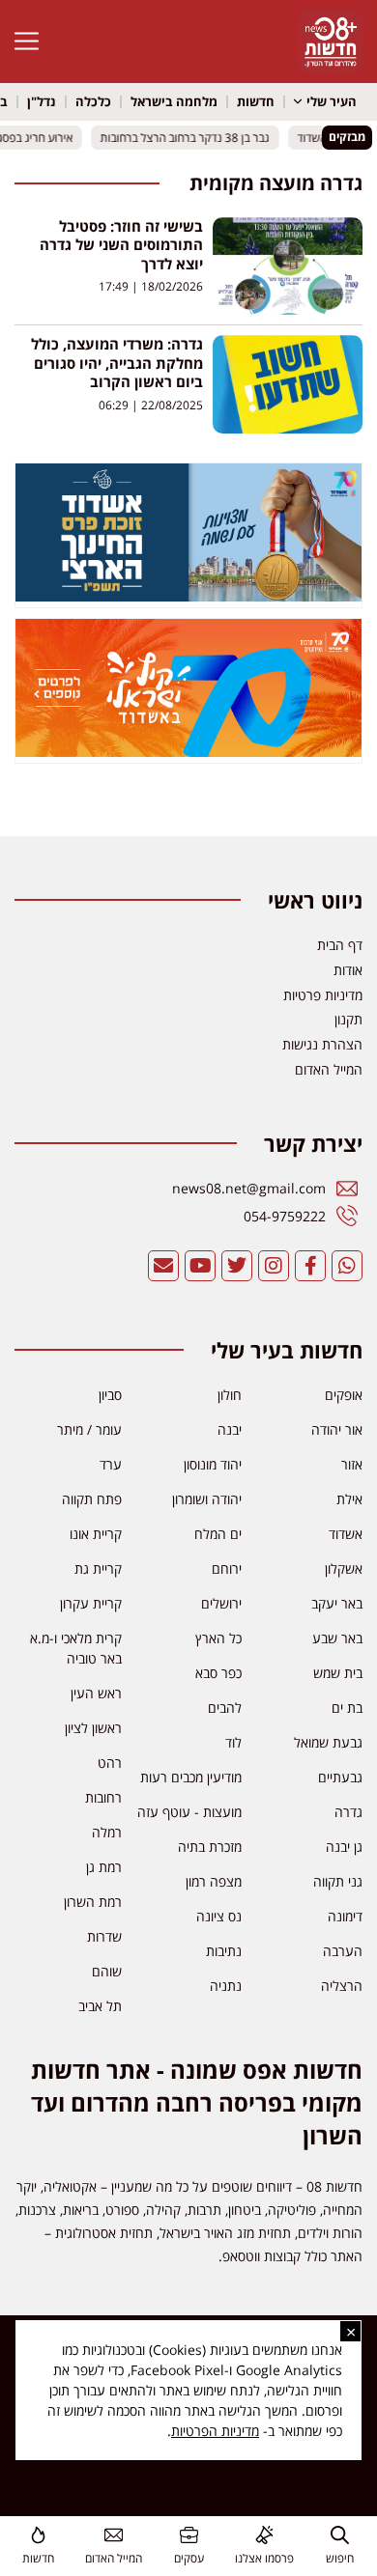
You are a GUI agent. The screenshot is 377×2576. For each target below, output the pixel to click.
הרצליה (342, 1986)
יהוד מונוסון (213, 1464)
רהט (110, 1763)
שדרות (104, 1936)
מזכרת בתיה (210, 1847)
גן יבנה (344, 1847)
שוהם (107, 1971)
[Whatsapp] (347, 1266)
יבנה (230, 1429)
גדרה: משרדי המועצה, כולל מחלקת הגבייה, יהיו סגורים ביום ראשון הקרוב (117, 363)
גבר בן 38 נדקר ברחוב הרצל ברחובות (192, 137)
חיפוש (340, 2558)
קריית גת (98, 1568)
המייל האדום (114, 2558)
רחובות (103, 1797)
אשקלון (344, 1568)
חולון (230, 1395)
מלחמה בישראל (174, 101)
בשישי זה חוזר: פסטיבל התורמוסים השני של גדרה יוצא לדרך (121, 245)
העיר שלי (332, 101)
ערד (111, 1464)
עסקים (189, 2558)
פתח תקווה (92, 1499)
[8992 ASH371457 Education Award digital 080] (188, 596)
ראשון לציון (93, 1728)
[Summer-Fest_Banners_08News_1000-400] (188, 751)
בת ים (347, 1708)
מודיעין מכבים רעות (191, 1777)
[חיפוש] (340, 2535)
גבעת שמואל (328, 1742)
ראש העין (96, 1693)
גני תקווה (338, 1881)
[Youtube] (200, 1266)
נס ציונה (219, 1916)
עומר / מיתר (89, 1429)
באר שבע (337, 1638)
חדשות (256, 101)
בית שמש (338, 1673)
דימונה (345, 1916)
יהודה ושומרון (207, 1499)
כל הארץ (218, 1638)
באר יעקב (337, 1603)
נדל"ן (42, 101)
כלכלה (93, 101)
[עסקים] (189, 2535)
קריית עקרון (91, 1603)
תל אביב (100, 2006)
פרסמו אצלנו (264, 2558)
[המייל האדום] (114, 2535)
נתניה (226, 1986)
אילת (349, 1499)
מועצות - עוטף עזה (189, 1812)
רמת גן (104, 1867)
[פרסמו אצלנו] (264, 2535)
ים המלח (218, 1534)
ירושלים (221, 1603)
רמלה (107, 1832)
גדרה (348, 1812)
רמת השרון (93, 1902)
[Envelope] (163, 1266)
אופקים (344, 1395)
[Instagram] (274, 1266)
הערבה (343, 1951)
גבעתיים (340, 1777)
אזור (352, 1464)
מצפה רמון (214, 1881)
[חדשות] (38, 2535)
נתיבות (224, 1951)
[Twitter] (237, 1266)
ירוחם (227, 1568)
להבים (225, 1708)
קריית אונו (96, 1534)
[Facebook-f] (310, 1266)
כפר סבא (218, 1673)
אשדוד (346, 1534)
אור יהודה (337, 1429)
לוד (233, 1742)
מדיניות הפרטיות (215, 2431)
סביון (110, 1395)
